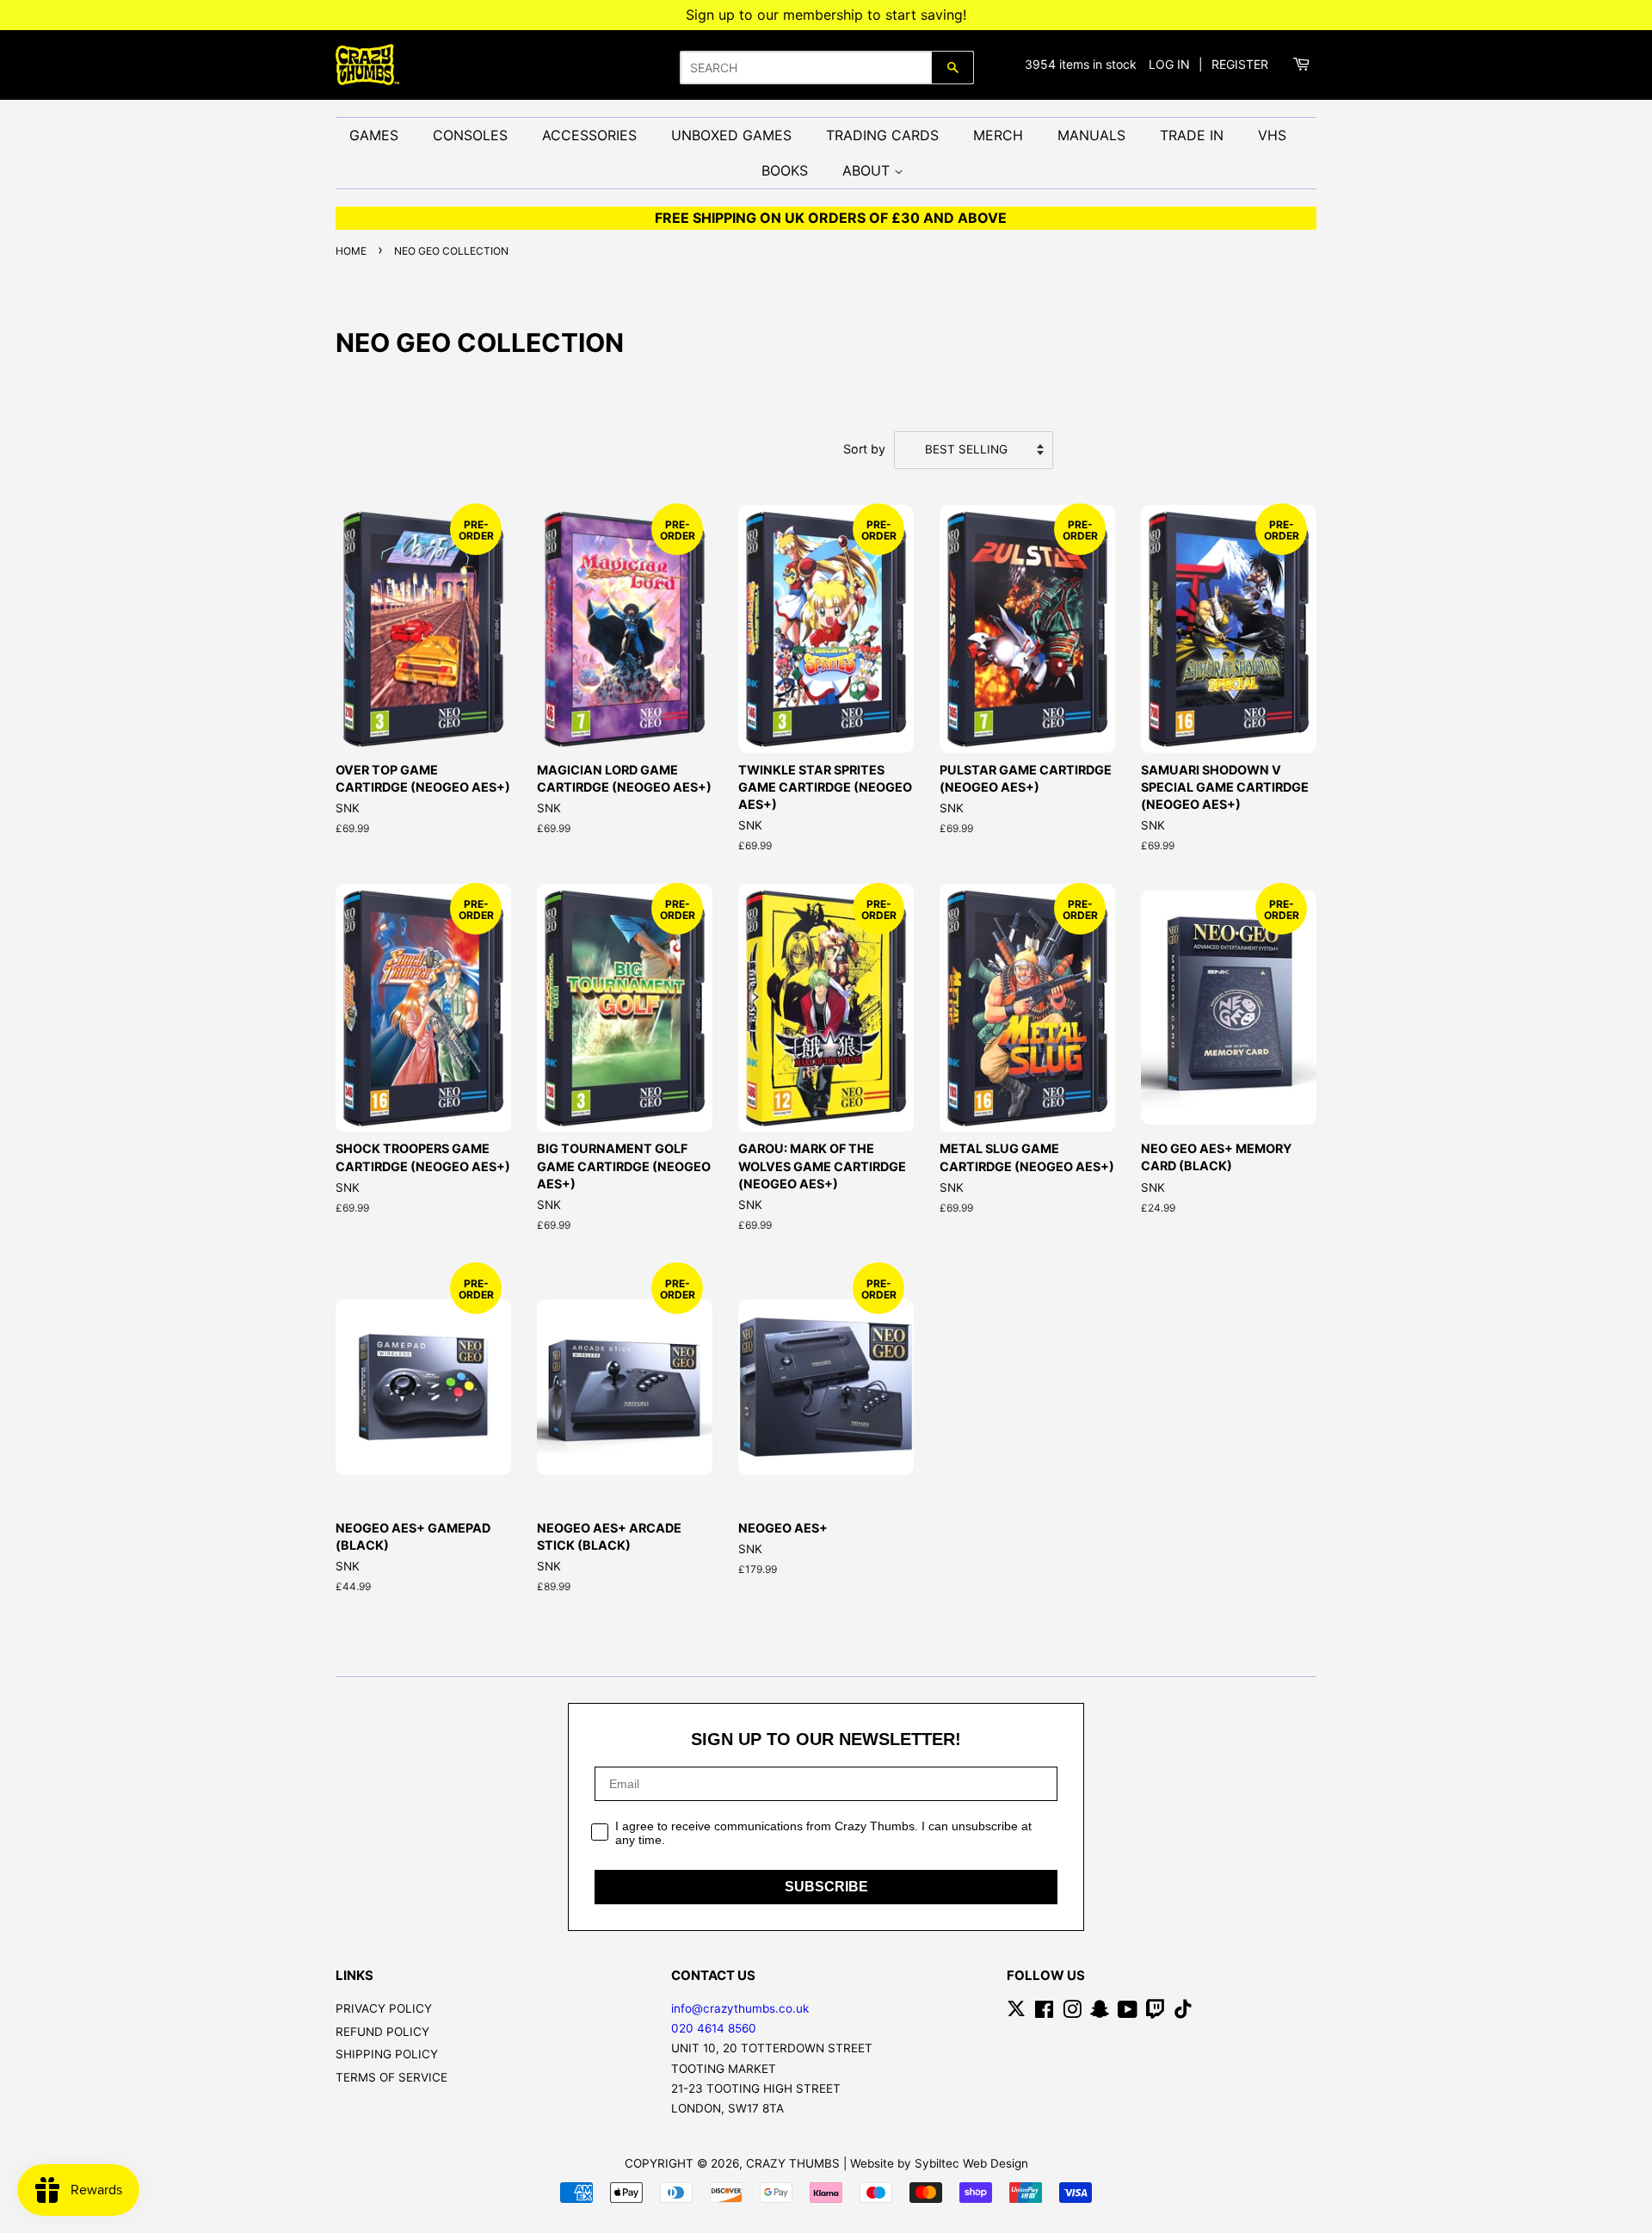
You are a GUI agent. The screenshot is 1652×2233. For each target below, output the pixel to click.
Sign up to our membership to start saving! (826, 15)
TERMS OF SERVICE (391, 2077)
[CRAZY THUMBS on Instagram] (1072, 2013)
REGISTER (1240, 64)
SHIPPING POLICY (387, 2054)
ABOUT (868, 170)
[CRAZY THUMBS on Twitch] (1156, 2013)
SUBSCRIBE (826, 1887)
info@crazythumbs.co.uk (740, 2008)
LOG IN (1169, 64)
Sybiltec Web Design (971, 2163)
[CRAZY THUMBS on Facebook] (1044, 2013)
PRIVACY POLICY (384, 2008)
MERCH (998, 135)
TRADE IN (1192, 135)
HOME (351, 251)
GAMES (374, 135)
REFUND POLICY (382, 2032)
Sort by (864, 449)
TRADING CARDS (882, 135)
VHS (1272, 135)
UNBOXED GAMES (731, 135)
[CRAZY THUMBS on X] (1016, 2013)
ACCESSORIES (589, 135)
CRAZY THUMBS (793, 2163)
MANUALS (1091, 135)
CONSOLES (470, 135)
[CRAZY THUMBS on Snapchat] (1100, 2013)
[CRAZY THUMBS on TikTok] (1183, 2013)
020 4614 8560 (714, 2028)
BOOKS (785, 170)
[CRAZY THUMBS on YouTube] (1128, 2013)
